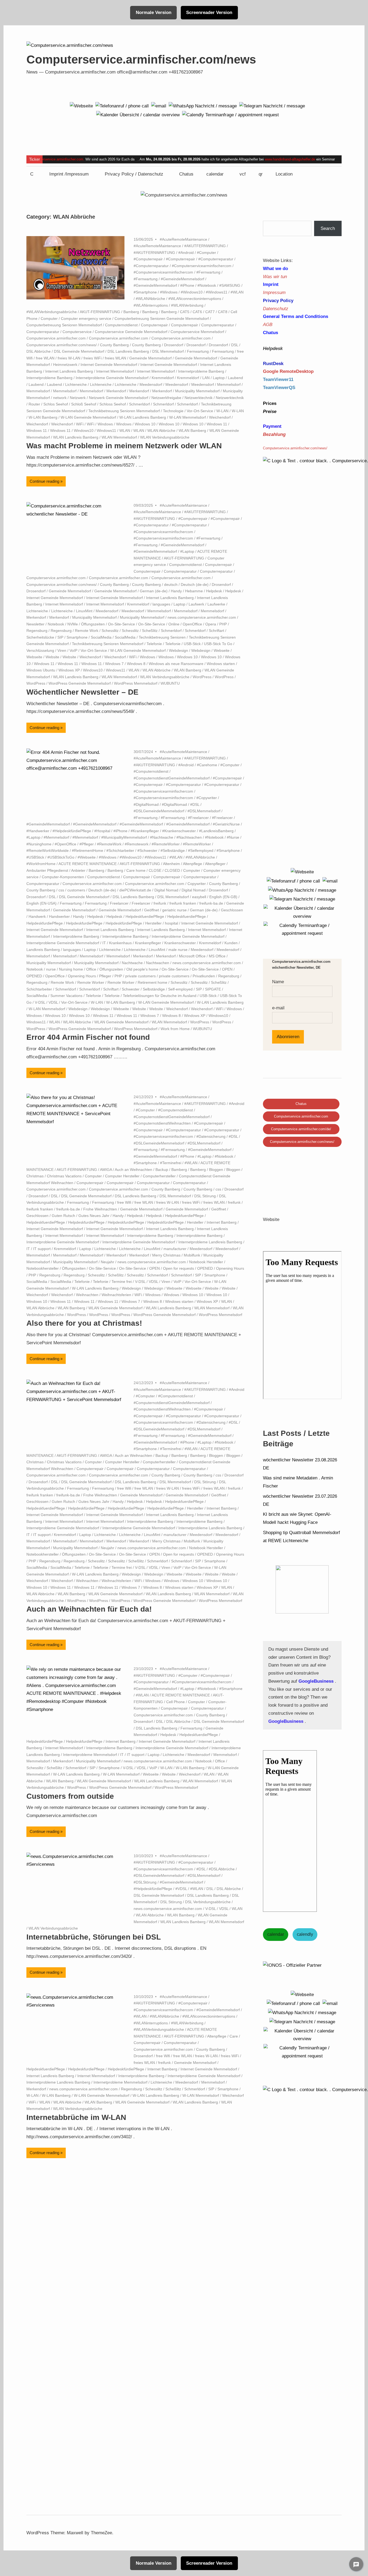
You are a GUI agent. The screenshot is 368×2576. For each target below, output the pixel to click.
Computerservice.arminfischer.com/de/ (301, 1129)
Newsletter (35, 624)
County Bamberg (114, 345)
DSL (235, 345)
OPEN (227, 969)
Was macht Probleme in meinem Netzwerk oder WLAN (124, 446)
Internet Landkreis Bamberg (69, 371)
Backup (162, 1170)
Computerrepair (154, 325)
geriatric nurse (174, 910)
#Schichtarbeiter (120, 850)
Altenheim (171, 864)
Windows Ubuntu (41, 670)
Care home (136, 870)
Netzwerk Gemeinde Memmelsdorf (119, 398)
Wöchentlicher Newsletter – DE (82, 692)
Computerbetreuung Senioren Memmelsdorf (64, 325)
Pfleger (105, 976)
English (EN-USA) (41, 903)
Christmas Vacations (64, 1176)
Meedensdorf (151, 384)
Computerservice (77, 332)
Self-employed (180, 989)
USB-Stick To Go (218, 644)
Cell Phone (176, 1702)
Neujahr (107, 1262)
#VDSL (181, 1889)
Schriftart (216, 631)
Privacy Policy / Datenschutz (134, 174)
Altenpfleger (215, 864)
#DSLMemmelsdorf (204, 811)
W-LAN (222, 411)
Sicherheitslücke (40, 637)
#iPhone (187, 285)
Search (328, 228)
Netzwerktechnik (199, 398)
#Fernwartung (208, 272)
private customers (140, 976)
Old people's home (142, 969)
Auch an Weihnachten (133, 1170)
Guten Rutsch (63, 1216)
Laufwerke (216, 604)
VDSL (53, 1002)
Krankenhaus (120, 943)
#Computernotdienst (151, 771)
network (60, 398)
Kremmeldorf (163, 378)
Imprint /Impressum (69, 174)
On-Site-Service (121, 624)
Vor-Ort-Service (200, 411)
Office (91, 969)
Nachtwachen (158, 963)
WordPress (202, 677)
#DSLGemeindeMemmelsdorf (159, 811)
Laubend (235, 378)
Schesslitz (110, 631)
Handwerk (37, 916)
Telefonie (154, 644)
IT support (42, 1249)
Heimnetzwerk (65, 365)
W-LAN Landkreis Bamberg (143, 417)
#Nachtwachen (189, 837)
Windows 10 (145, 424)
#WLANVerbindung (187, 305)
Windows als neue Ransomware (176, 664)
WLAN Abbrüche (161, 430)
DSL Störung (205, 1196)
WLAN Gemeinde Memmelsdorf (121, 1022)
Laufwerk (196, 604)
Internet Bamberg (222, 1222)
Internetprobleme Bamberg (201, 371)
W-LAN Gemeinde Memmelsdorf (88, 417)
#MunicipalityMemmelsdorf (124, 837)
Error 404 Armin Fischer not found (88, 1037)
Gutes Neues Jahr (94, 1216)
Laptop (219, 378)
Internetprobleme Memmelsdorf (90, 1755)
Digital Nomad (166, 890)
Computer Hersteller (122, 1176)
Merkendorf (116, 391)
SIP (60, 637)
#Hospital (102, 831)
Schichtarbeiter (39, 989)
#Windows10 (192, 292)
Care (234, 2036)
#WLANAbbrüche (150, 299)
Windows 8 (136, 664)
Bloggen (216, 1170)
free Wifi (124, 1202)
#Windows (169, 292)
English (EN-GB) (223, 897)
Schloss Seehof (113, 404)
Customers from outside (70, 1796)
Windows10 (84, 430)
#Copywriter (207, 798)
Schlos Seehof (56, 404)
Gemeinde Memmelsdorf (150, 358)
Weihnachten (87, 1295)
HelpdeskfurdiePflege (45, 923)
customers (76, 890)
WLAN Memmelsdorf (119, 437)
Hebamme (194, 591)
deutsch (171, 584)
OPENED (34, 976)
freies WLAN (115, 358)
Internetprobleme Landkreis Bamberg (210, 1242)
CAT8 (223, 312)
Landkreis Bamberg (43, 950)
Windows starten (221, 664)
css (61, 890)
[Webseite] (81, 106)
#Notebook (207, 285)
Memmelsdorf (229, 384)
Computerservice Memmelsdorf (197, 332)
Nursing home (71, 969)
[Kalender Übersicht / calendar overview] (138, 115)
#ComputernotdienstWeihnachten (162, 1123)
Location (284, 174)
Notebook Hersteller (206, 1262)
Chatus (186, 174)
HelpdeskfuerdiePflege (145, 916)
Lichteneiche (76, 384)
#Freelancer (198, 818)
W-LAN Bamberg (43, 417)
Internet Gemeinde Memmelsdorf (109, 365)
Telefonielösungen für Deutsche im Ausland (160, 996)
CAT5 (185, 312)
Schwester (131, 989)
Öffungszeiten (93, 624)
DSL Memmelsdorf (168, 351)
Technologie (173, 411)
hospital (171, 923)
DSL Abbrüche (39, 351)
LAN (206, 378)
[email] (159, 106)
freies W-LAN (69, 358)
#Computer (206, 253)
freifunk (160, 903)
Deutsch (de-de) (195, 584)
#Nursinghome (39, 844)
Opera (211, 624)
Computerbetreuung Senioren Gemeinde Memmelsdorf (162, 318)
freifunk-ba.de (211, 903)
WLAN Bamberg (192, 430)
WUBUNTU (170, 683)
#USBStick (35, 857)
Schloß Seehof (84, 404)
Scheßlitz (150, 631)
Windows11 (106, 430)
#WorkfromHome (41, 864)
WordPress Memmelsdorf (136, 683)
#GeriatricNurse (226, 824)
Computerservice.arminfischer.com (56, 159)
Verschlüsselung (40, 650)
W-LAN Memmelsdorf (188, 417)
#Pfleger (87, 844)
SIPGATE (213, 989)
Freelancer (119, 903)
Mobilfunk (192, 1255)
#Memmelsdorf (56, 837)
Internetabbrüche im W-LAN (76, 2117)
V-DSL (40, 1002)
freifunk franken (183, 903)
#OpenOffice (65, 844)
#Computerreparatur (216, 259)
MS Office (217, 956)
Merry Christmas (166, 1255)
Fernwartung (198, 351)
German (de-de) (154, 591)
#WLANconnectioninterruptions (195, 299)
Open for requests (178, 1268)
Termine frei (122, 1282)
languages (161, 604)
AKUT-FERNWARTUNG (100, 312)
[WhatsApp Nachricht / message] (203, 106)
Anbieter (78, 870)
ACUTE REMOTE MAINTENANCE (88, 864)
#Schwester (147, 850)
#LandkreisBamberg (216, 831)
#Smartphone (145, 292)
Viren (62, 650)
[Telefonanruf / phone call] (122, 106)
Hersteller (153, 923)
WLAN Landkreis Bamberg (76, 437)
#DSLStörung (145, 1882)
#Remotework (137, 844)
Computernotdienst (121, 325)
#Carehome (207, 765)
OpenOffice (192, 624)
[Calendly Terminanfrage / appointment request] (230, 115)
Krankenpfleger (148, 943)
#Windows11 (217, 292)
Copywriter (197, 884)
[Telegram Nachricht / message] (272, 106)
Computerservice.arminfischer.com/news (141, 59)
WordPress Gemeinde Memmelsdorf (80, 683)
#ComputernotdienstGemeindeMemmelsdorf (172, 778)
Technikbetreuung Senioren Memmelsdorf (124, 411)
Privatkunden (204, 976)
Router (34, 404)
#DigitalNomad (146, 804)
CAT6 (197, 312)
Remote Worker (91, 982)
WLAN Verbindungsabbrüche (165, 437)
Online (174, 624)
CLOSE (155, 870)
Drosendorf (174, 345)
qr (261, 174)
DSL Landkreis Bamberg (128, 351)
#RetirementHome (88, 850)
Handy (176, 591)
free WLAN (45, 358)
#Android (186, 253)
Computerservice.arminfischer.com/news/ (62, 345)
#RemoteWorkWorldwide (48, 850)
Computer (49, 318)
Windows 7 (114, 664)
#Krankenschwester (179, 831)
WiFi (80, 424)
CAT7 (210, 312)
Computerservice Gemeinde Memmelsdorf (131, 332)
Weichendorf (220, 417)
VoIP (73, 650)
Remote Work (87, 631)
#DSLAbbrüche (222, 1869)
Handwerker (59, 916)
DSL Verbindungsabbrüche (208, 1902)
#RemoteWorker (166, 844)
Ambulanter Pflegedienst (47, 870)
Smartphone (77, 637)
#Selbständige (173, 850)
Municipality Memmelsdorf (197, 391)
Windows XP (69, 670)
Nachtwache (132, 963)
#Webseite (87, 857)
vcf (243, 174)
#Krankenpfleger (145, 831)
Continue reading (44, 481)
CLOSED (172, 870)
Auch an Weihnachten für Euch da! (89, 1609)
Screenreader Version (209, 13)
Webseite (222, 650)
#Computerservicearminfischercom (202, 266)
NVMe (73, 624)
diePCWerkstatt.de (135, 890)
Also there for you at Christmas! (84, 1323)
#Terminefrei (171, 1163)
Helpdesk (214, 591)
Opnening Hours (82, 976)
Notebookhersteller (43, 1268)
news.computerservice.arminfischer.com (202, 617)
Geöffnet (152, 910)
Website (52, 657)
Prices (270, 403)
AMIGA (106, 1170)
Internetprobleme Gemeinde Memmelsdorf (112, 378)
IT (104, 943)
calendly (305, 1934)
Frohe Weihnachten (100, 1209)
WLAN (125, 430)
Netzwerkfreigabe (166, 398)
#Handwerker (38, 831)
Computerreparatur (218, 325)
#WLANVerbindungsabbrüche (52, 312)
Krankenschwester (180, 943)
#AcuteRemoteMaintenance (183, 239)
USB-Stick (192, 644)
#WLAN (237, 292)
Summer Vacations (66, 996)
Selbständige (154, 989)
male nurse (178, 950)
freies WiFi (93, 358)
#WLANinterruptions (151, 305)
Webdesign (178, 650)
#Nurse (233, 837)
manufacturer (175, 1249)
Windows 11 (217, 424)
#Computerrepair (148, 259)
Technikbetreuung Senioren (162, 637)
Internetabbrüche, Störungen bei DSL (94, 1937)
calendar (215, 174)
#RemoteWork (109, 844)
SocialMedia (101, 637)
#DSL (195, 804)
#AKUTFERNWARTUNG (205, 246)
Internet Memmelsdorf (115, 371)
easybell (199, 897)
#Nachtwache (162, 837)
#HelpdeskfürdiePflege (72, 831)
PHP (223, 624)
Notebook (56, 624)
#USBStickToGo (61, 857)
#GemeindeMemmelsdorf (183, 279)
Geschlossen (232, 910)
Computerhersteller (159, 1176)
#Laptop (187, 551)
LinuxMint (84, 611)
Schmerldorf (139, 404)
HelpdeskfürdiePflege (124, 923)
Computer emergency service (86, 318)
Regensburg (37, 631)
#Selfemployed (201, 850)
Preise (270, 412)
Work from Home (175, 1029)
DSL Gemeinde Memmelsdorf (79, 351)
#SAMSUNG (230, 285)
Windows (105, 424)
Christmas (35, 1176)
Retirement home (152, 982)
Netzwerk (78, 398)
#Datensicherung (211, 1136)
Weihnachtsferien (116, 1295)
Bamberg (131, 312)
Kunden (231, 943)
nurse (51, 969)
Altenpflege (192, 864)
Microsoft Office (192, 956)
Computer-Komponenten (63, 877)
